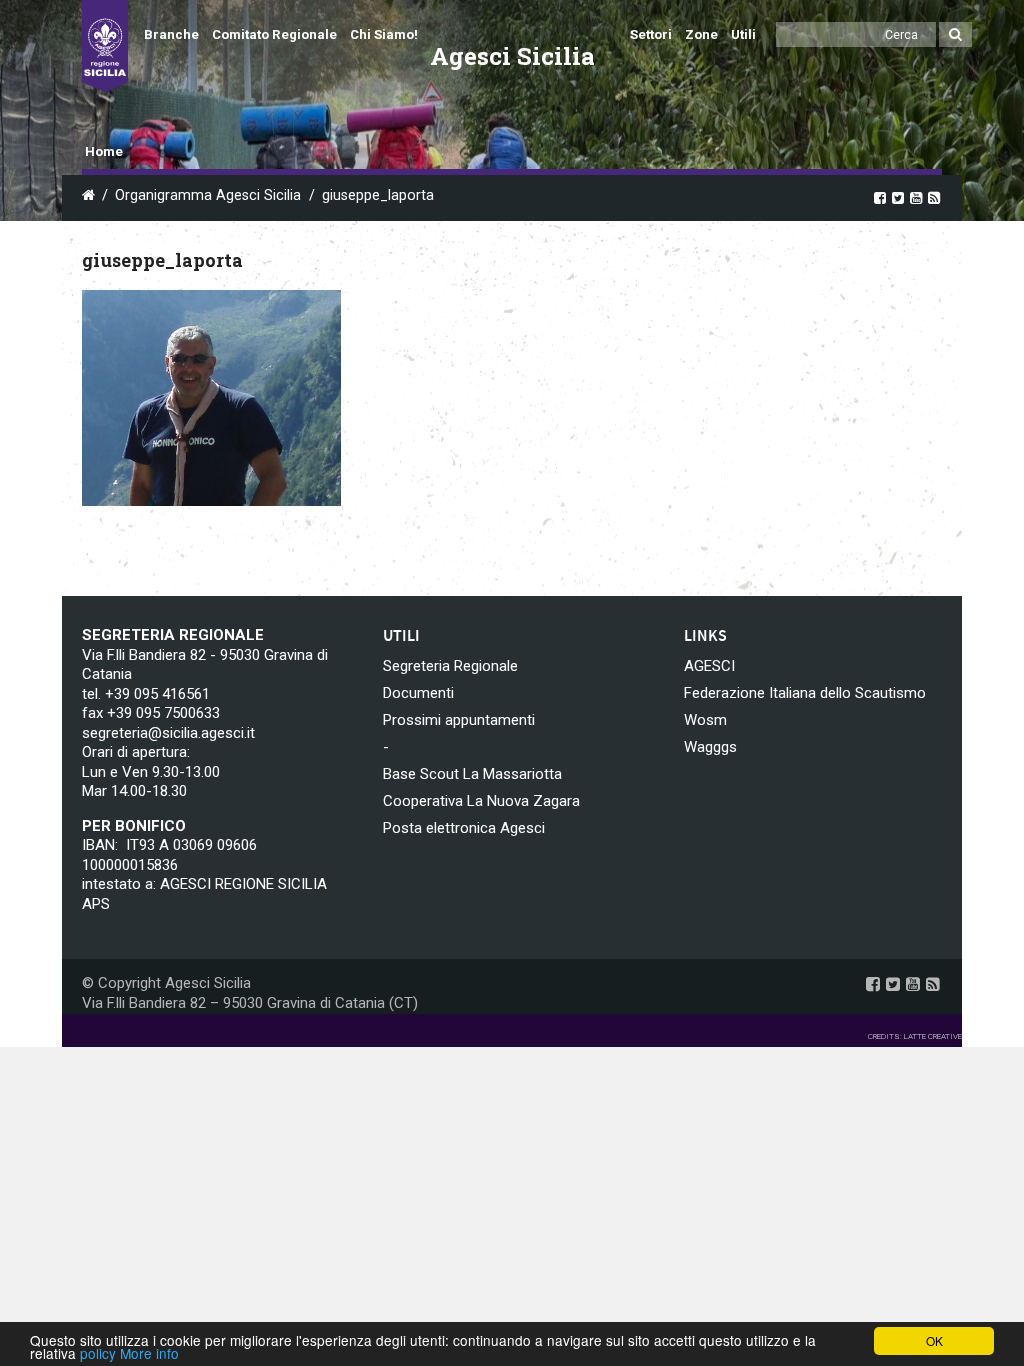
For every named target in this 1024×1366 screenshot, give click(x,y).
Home (104, 151)
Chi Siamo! (384, 34)
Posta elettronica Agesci (464, 828)
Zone (701, 34)
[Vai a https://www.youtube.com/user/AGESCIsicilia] (916, 197)
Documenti (418, 693)
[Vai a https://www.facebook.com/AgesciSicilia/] (880, 197)
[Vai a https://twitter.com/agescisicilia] (898, 197)
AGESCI (709, 666)
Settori (651, 34)
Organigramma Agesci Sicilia (208, 195)
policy (98, 1353)
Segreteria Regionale (450, 666)
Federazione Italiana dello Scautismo (805, 693)
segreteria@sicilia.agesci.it (168, 733)
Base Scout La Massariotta (472, 774)
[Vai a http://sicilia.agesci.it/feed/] (934, 197)
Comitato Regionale (274, 34)
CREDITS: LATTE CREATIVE (915, 1036)
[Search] (955, 34)
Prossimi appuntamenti (459, 720)
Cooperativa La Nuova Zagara (481, 801)
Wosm (705, 720)
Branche (171, 34)
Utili (743, 34)
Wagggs (710, 747)
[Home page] (105, 46)
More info (149, 1353)
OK (934, 1340)
